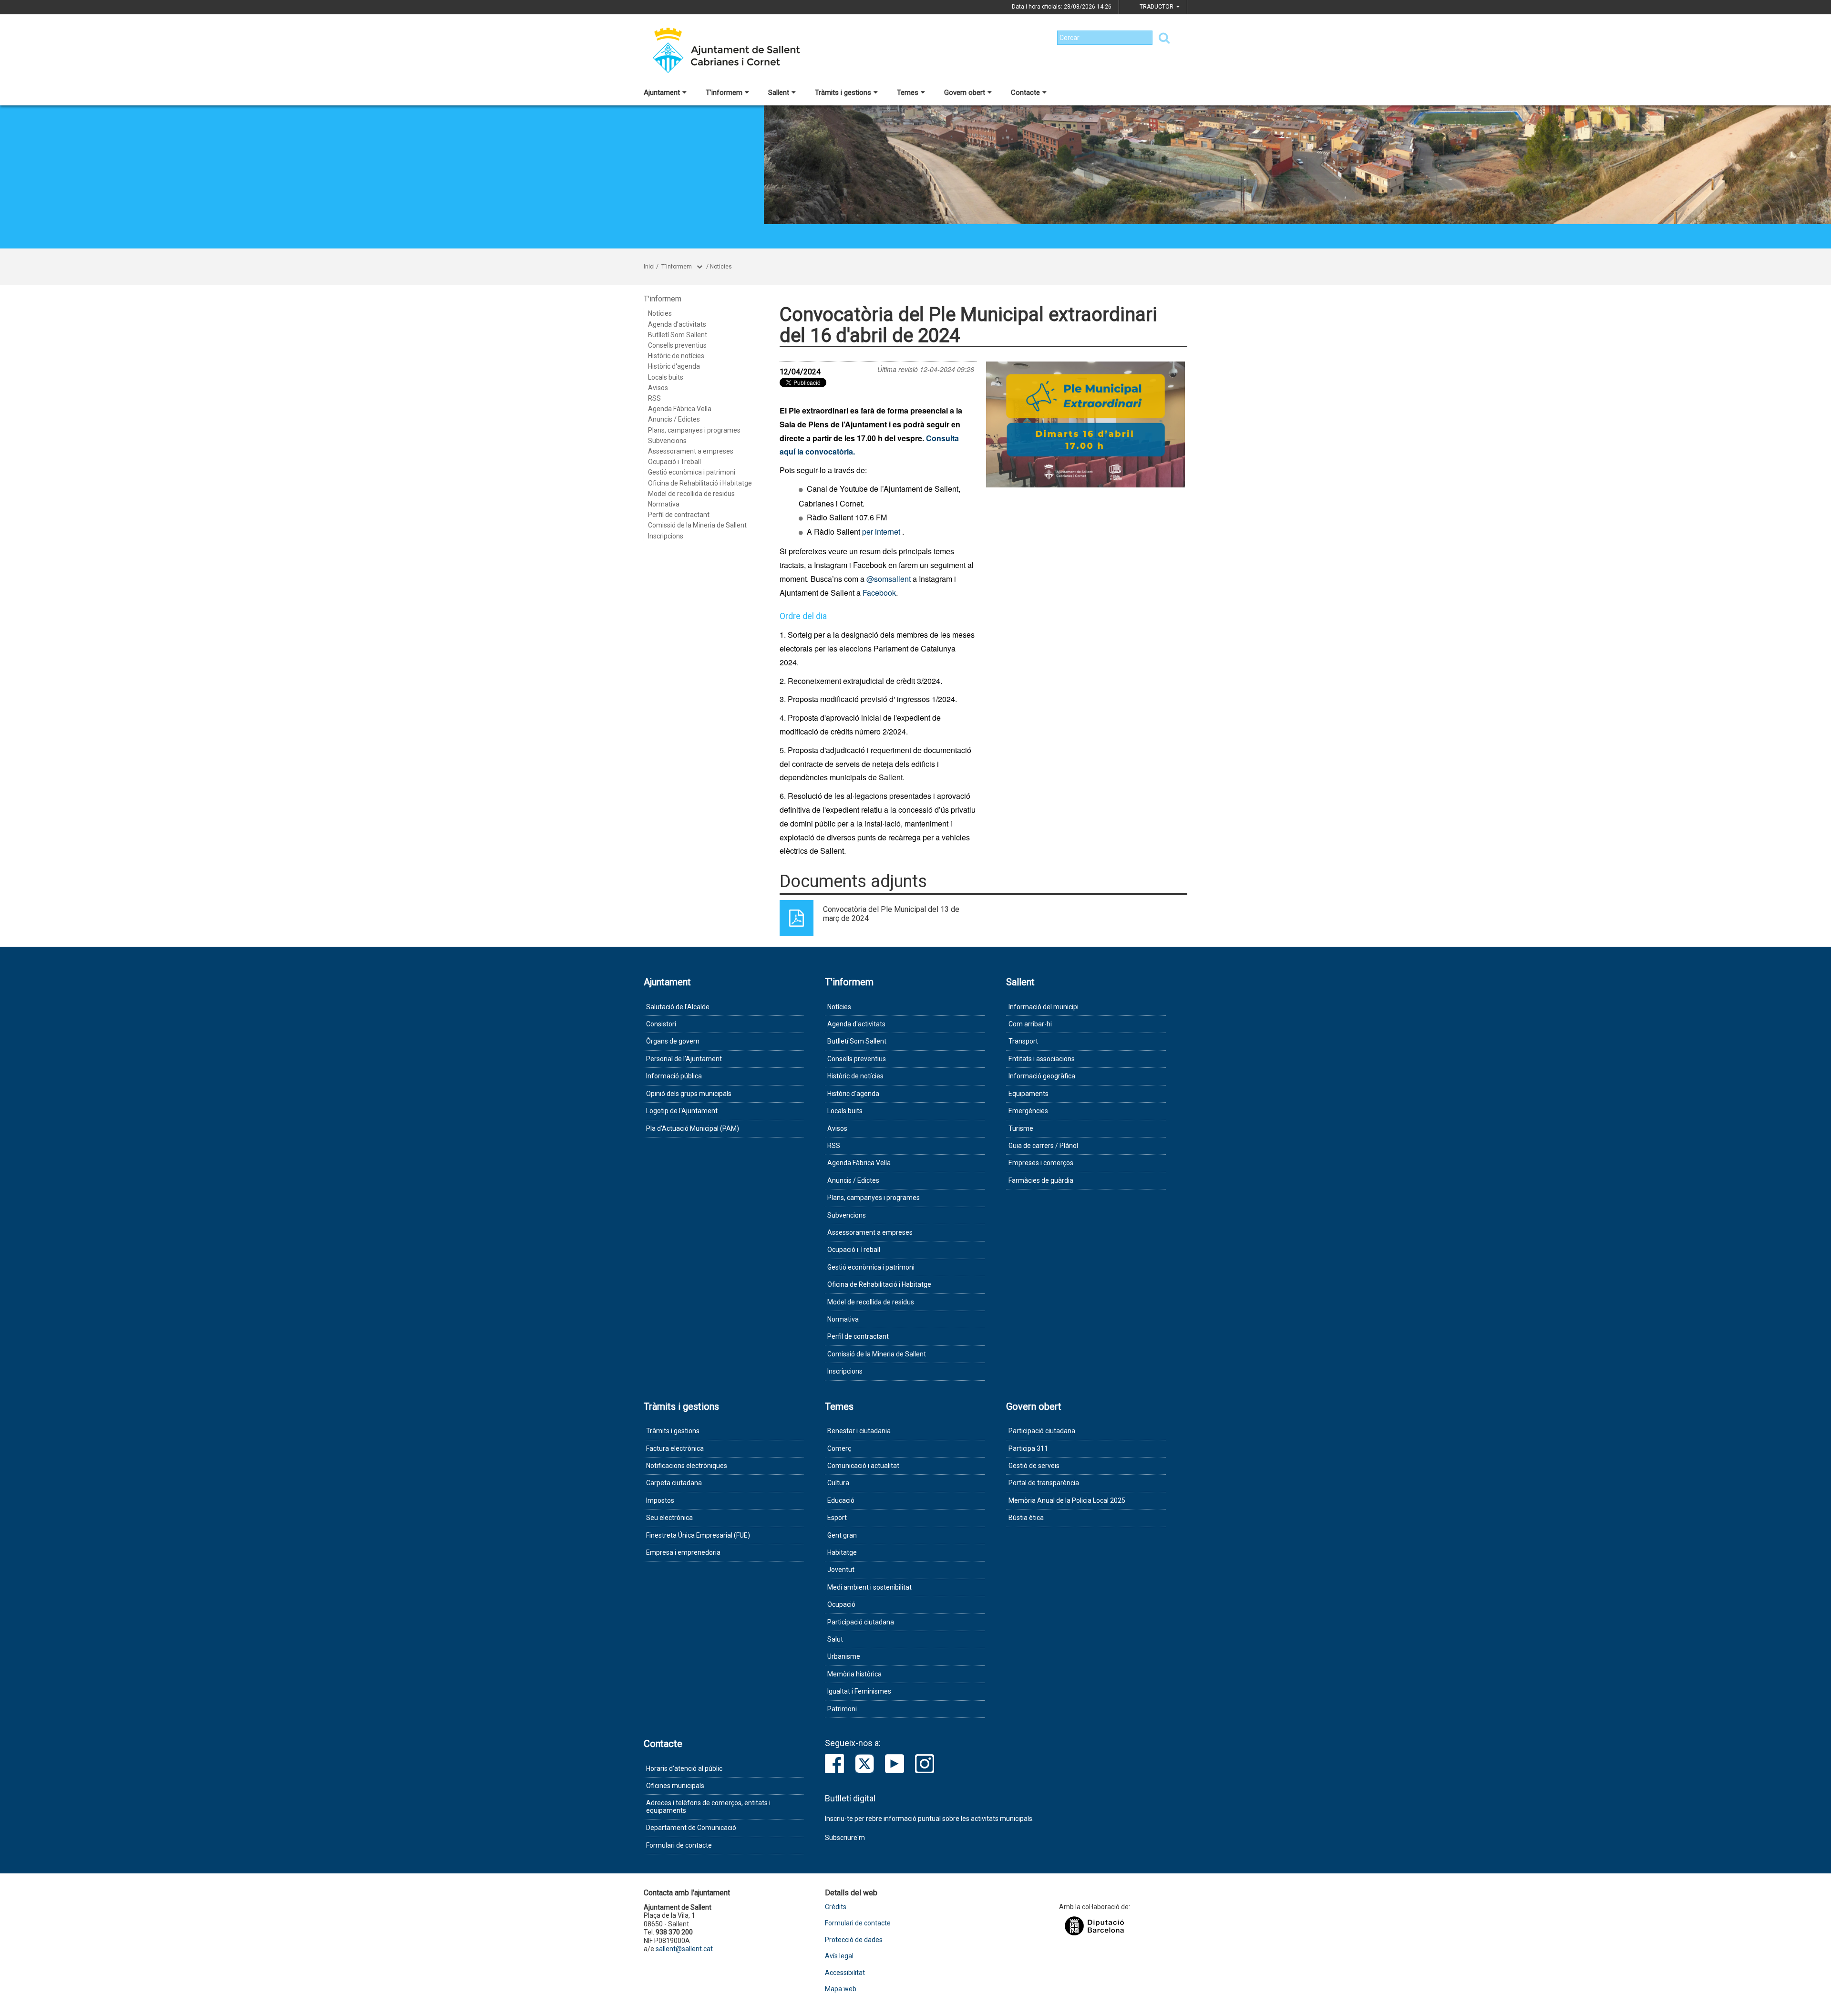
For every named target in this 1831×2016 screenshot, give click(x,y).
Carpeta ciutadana (674, 1483)
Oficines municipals (675, 1786)
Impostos (660, 1500)
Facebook (879, 593)
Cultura (838, 1483)
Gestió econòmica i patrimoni (692, 472)
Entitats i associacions (1042, 1059)
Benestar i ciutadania (859, 1431)
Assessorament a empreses (691, 451)
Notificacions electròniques (687, 1466)
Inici (649, 267)
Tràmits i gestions (843, 93)
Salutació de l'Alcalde (678, 1007)
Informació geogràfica (1042, 1076)
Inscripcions (666, 536)
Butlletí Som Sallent (678, 335)
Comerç (839, 1448)
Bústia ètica (1026, 1518)
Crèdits (836, 1907)
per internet (881, 532)
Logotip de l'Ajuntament (682, 1111)
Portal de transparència (1044, 1483)
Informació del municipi (1044, 1007)
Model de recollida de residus (691, 494)
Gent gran (842, 1535)
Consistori (661, 1024)
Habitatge (842, 1552)
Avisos (658, 388)
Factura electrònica (675, 1448)
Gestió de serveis (1034, 1466)
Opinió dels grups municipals (689, 1094)
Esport (837, 1518)
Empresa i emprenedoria (683, 1552)
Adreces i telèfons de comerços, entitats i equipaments (708, 1806)
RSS (654, 398)
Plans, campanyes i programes (694, 430)
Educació (841, 1500)
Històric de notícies (676, 356)
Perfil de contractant (679, 515)
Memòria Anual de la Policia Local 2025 (1067, 1500)
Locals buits (666, 377)
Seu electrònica (669, 1518)
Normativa (664, 504)
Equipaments (1029, 1094)
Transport (1023, 1041)
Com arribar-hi (1030, 1024)
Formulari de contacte (679, 1845)
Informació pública (674, 1076)
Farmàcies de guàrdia (1041, 1180)
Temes (908, 93)
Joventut (841, 1570)
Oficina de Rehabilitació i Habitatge (700, 483)
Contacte (1025, 93)
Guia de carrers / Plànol (1043, 1146)
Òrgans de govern (673, 1041)
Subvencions (667, 441)
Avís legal (839, 1956)
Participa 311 (1028, 1448)
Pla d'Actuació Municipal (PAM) (693, 1128)
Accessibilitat (845, 1973)
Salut (835, 1639)
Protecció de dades (854, 1940)
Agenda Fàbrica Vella (680, 409)
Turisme (1021, 1128)
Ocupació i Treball (674, 462)
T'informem (724, 93)
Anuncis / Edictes (674, 419)
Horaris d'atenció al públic (684, 1768)
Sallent (779, 93)
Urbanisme (844, 1656)
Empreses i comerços (1041, 1163)
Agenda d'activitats (677, 324)
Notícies (721, 267)
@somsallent (889, 579)
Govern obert (965, 93)
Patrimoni (842, 1709)
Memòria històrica (854, 1674)
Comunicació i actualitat (863, 1466)
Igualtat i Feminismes (859, 1691)
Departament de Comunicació (691, 1828)
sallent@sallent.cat (684, 1949)
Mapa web (841, 1989)
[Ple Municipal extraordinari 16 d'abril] (1086, 424)
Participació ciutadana (861, 1622)
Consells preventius (677, 345)
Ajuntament (662, 93)
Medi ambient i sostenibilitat (869, 1587)
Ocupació (841, 1604)
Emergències (1028, 1111)
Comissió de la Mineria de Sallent (697, 525)
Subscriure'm (845, 1838)
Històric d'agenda (674, 366)
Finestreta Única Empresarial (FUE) (698, 1535)
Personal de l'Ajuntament (684, 1059)
